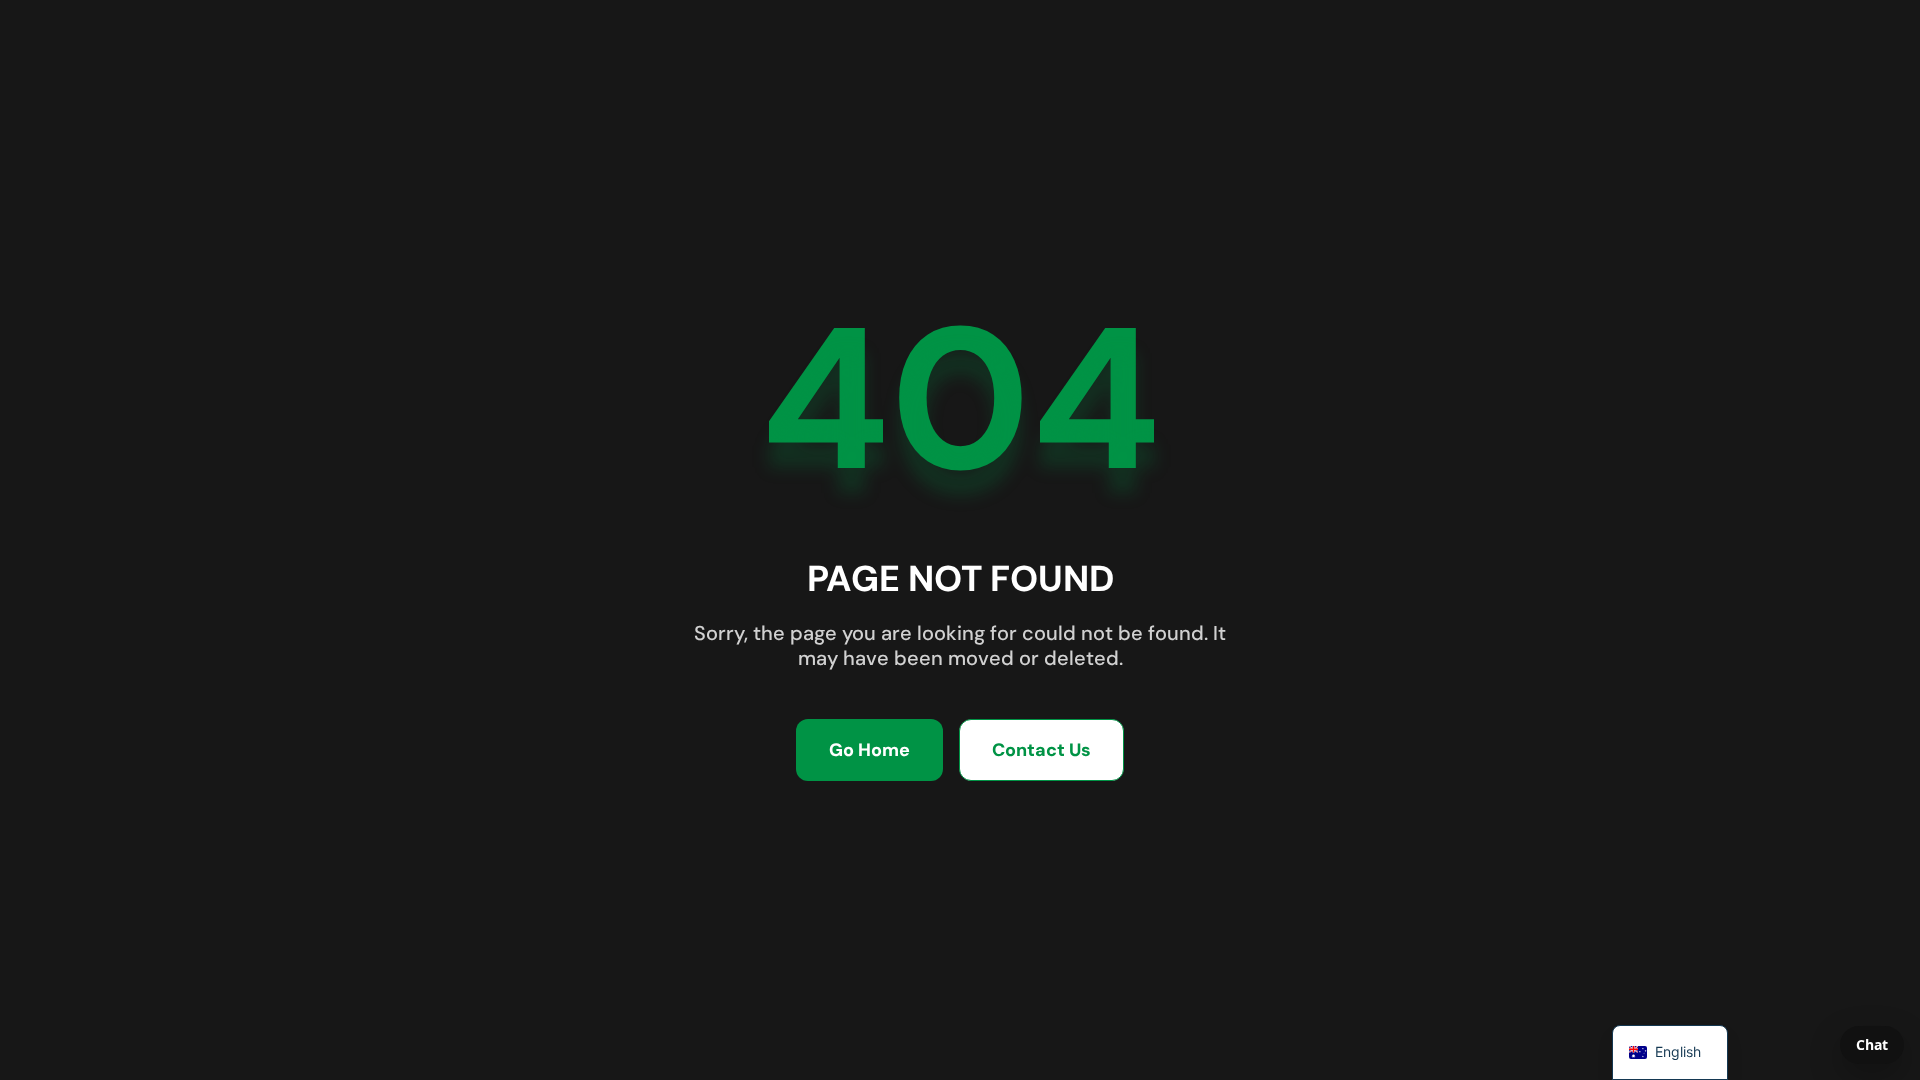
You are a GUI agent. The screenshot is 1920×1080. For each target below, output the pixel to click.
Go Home (869, 750)
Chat (1872, 1044)
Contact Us (1041, 750)
